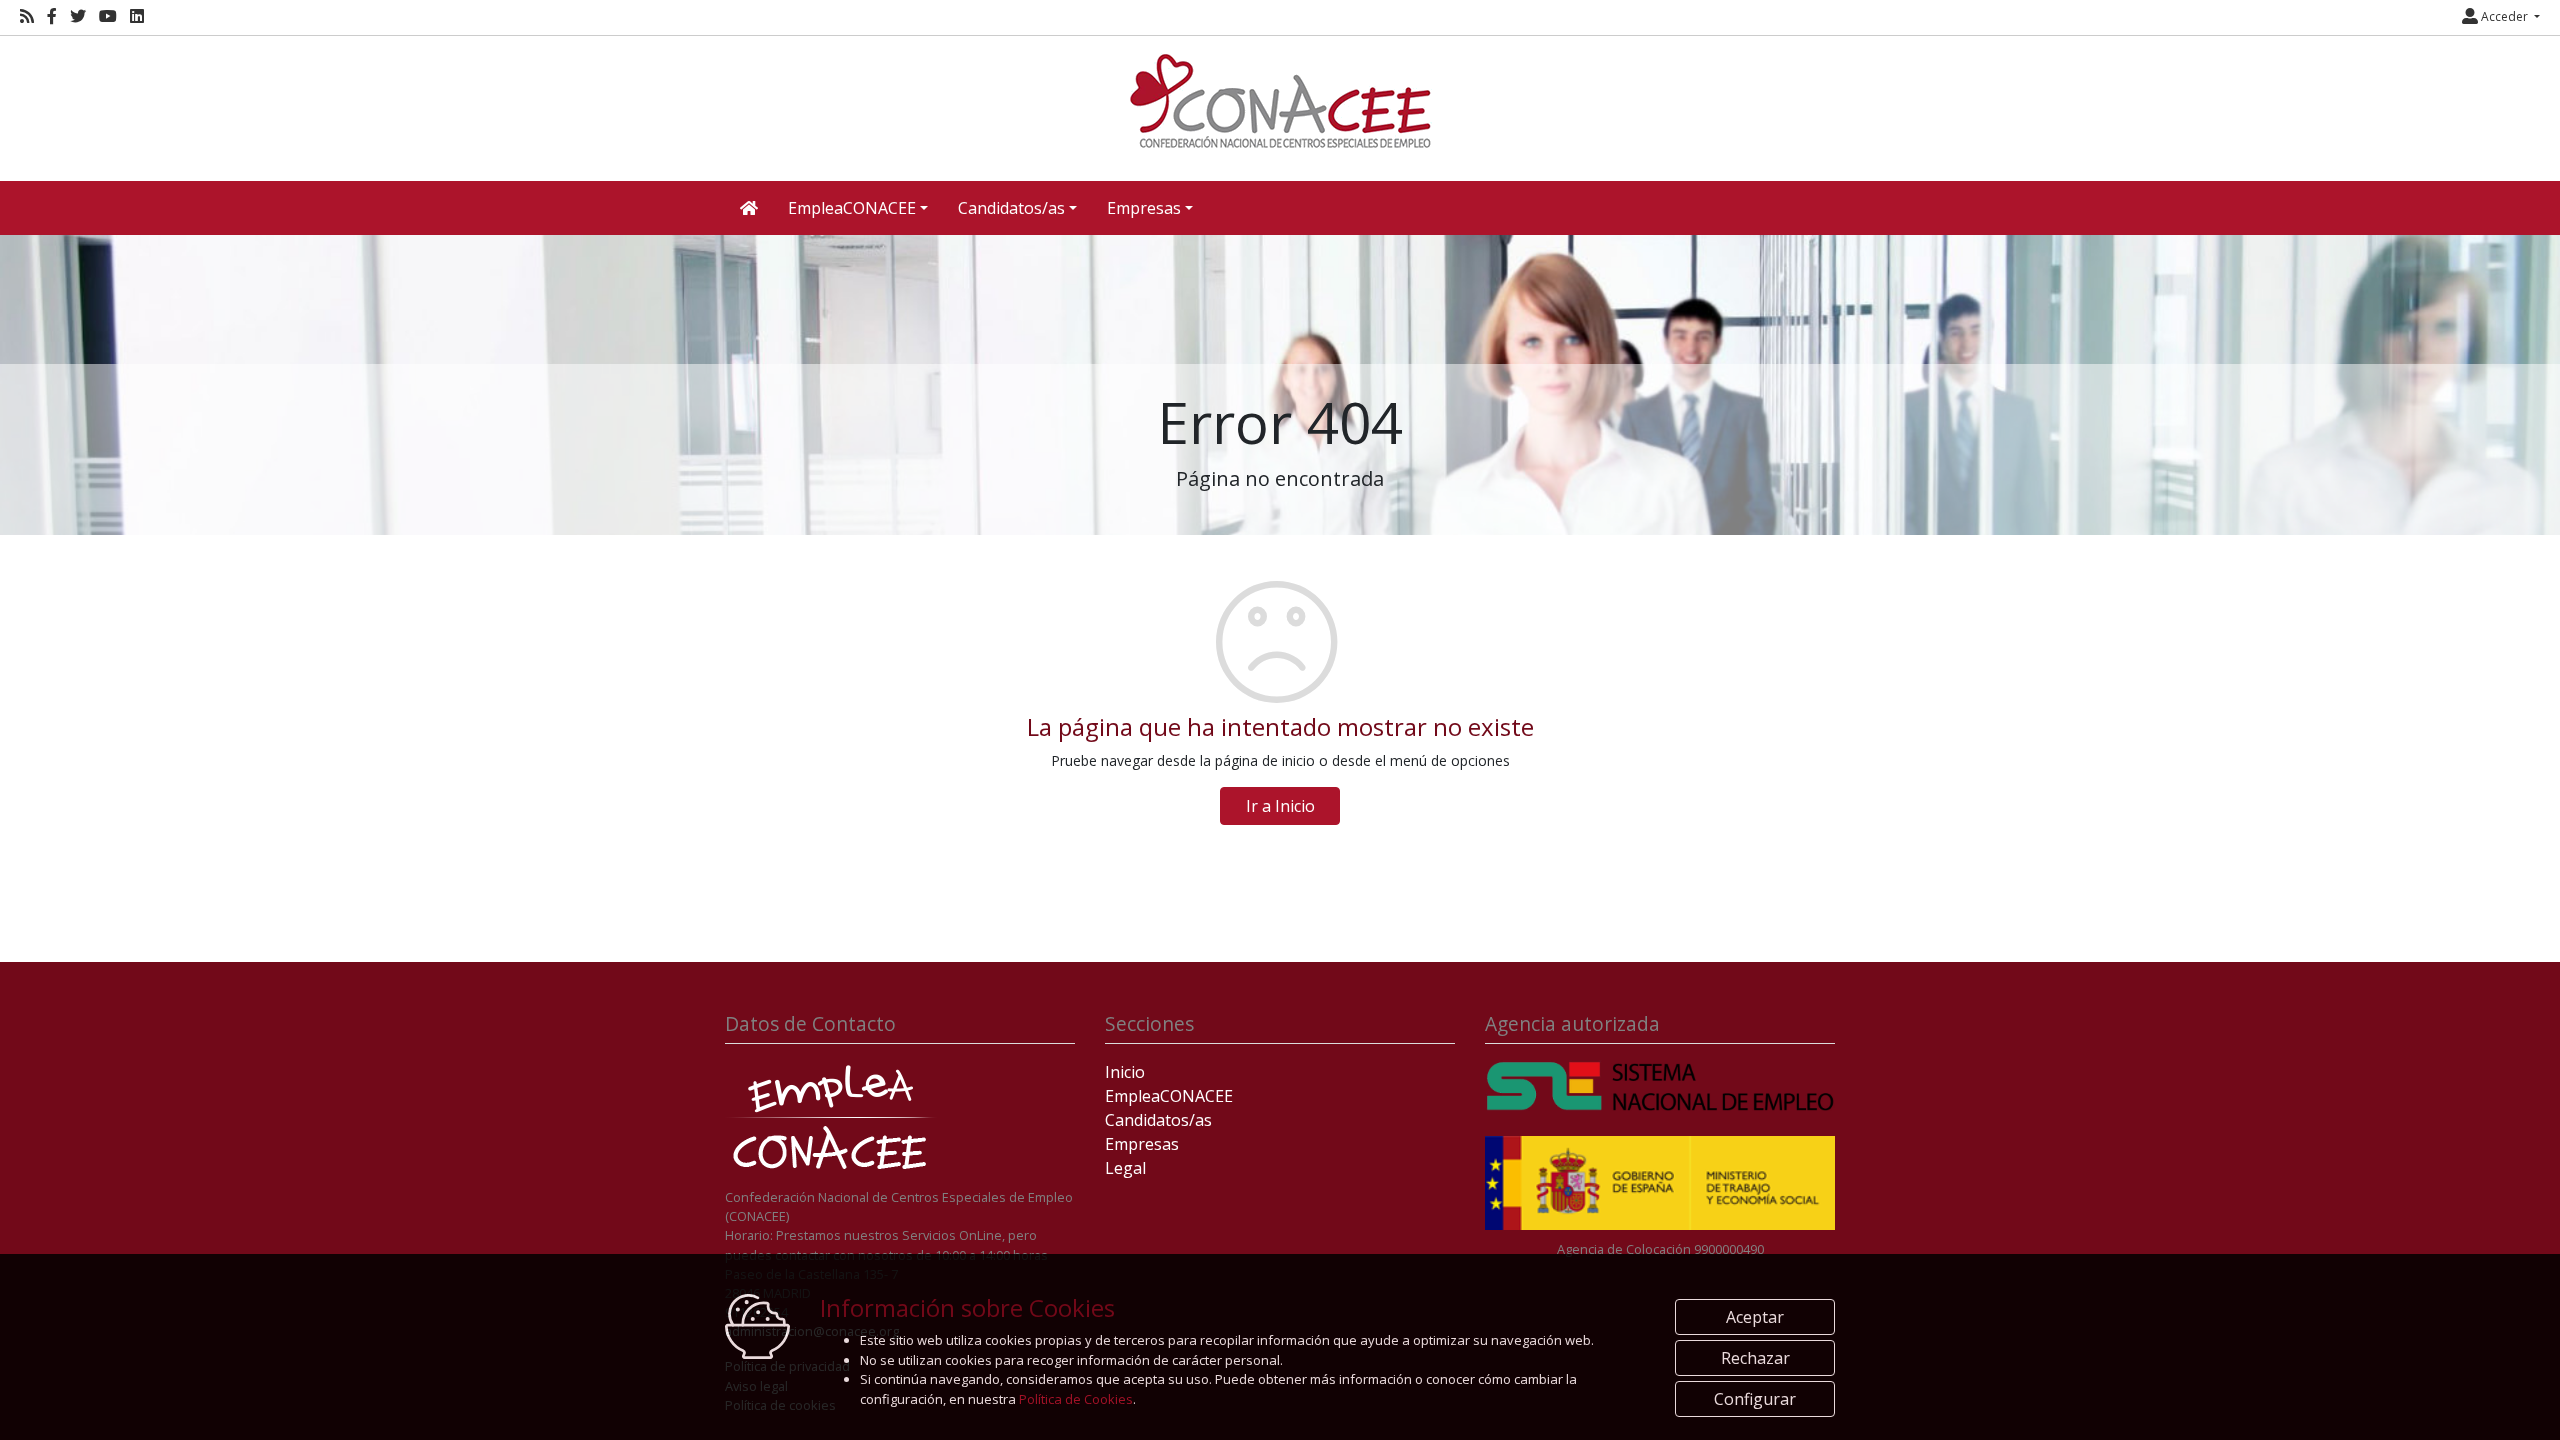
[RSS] (27, 16)
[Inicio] (1280, 101)
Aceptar (1755, 1317)
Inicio (1125, 1072)
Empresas (1142, 1144)
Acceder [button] (2504, 16)
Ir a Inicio (1280, 806)
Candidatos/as (1158, 1120)
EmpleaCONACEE (1169, 1096)
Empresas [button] (1144, 208)
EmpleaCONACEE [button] (852, 208)
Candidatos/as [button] (1011, 208)
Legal (1125, 1168)
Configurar (1755, 1399)
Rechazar (1755, 1358)
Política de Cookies (1076, 1399)
